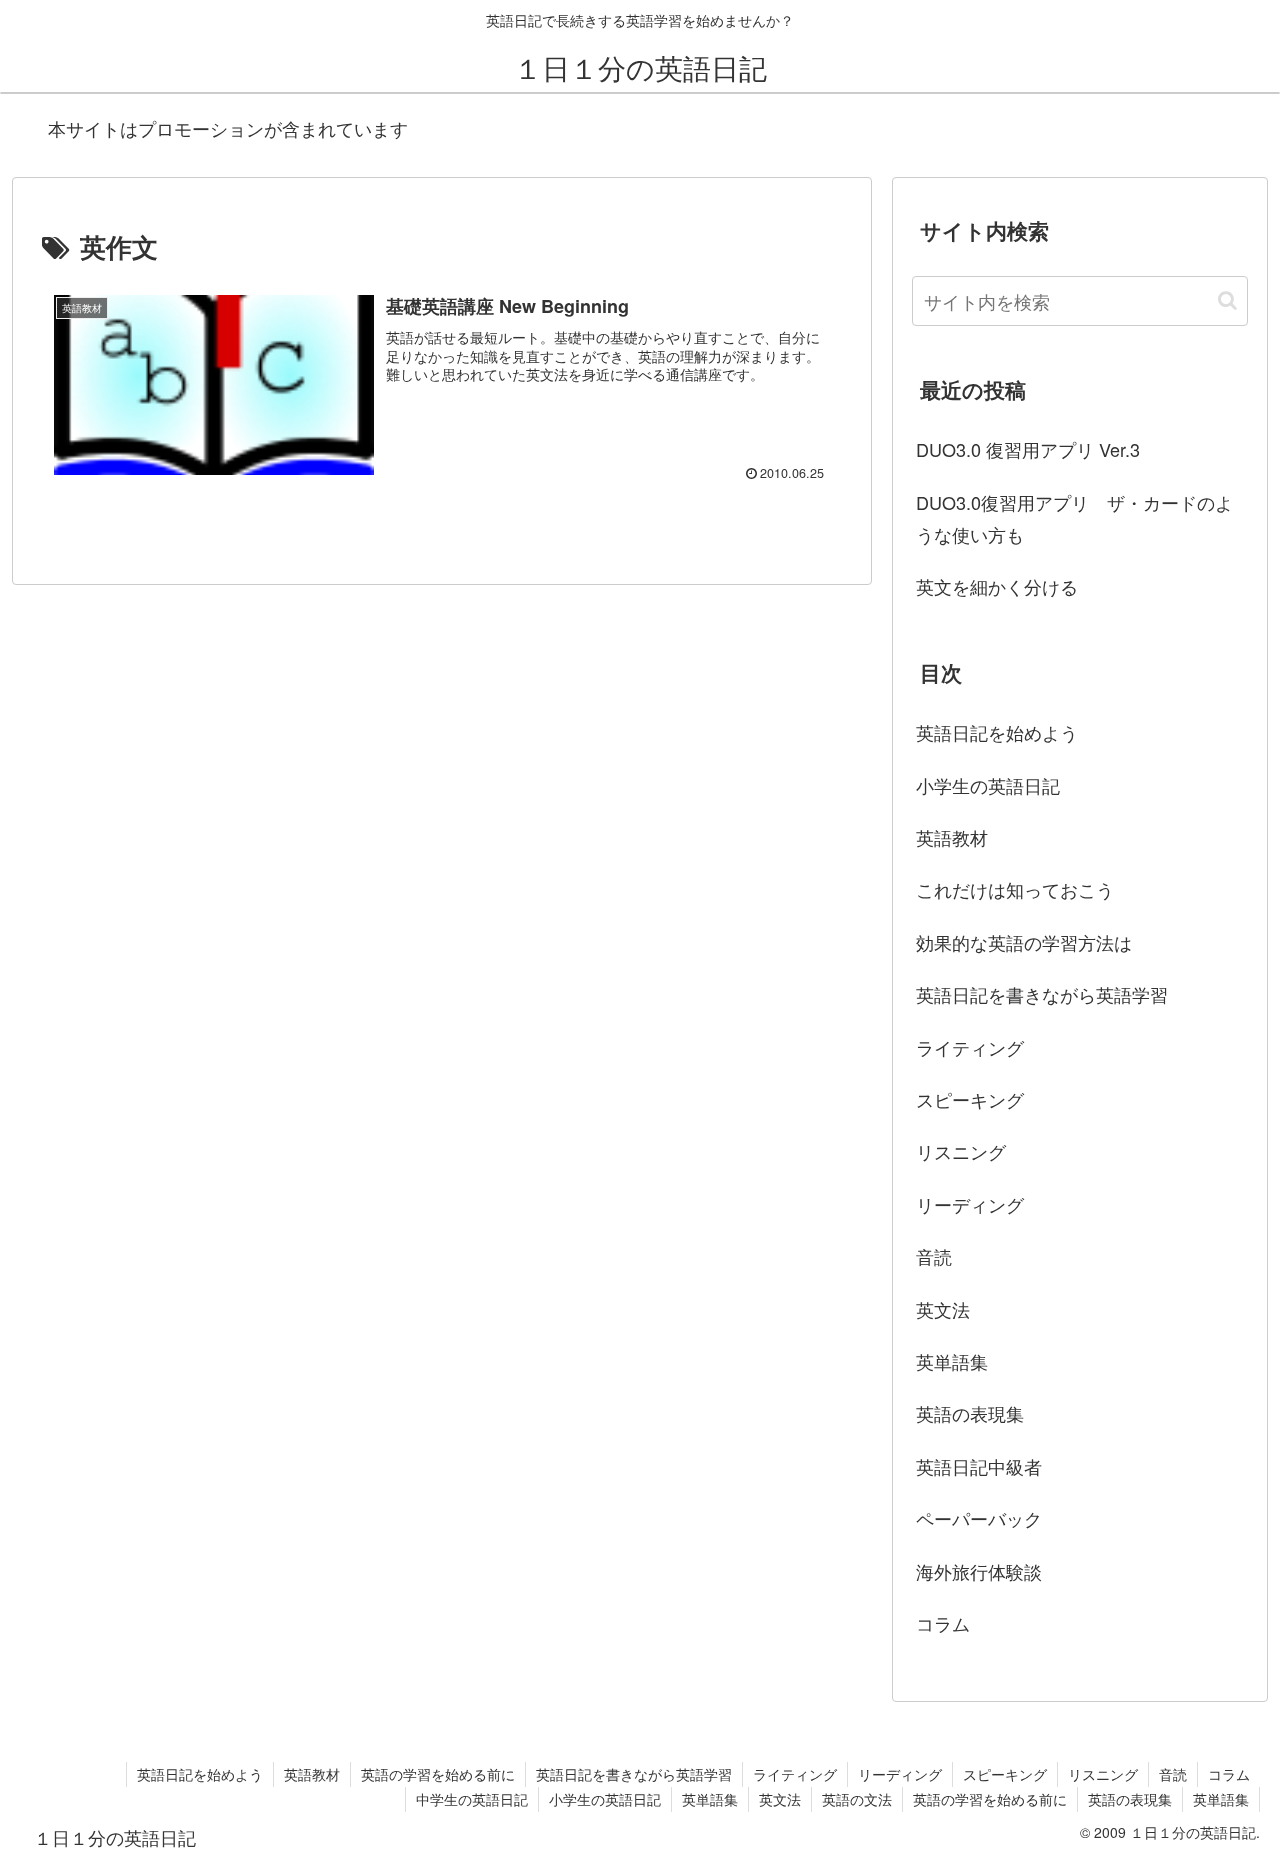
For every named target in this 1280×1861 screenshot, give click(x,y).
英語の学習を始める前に (438, 1774)
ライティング (970, 1047)
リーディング (970, 1204)
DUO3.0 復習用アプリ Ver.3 (1028, 449)
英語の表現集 (970, 1413)
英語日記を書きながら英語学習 (1042, 994)
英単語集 (952, 1361)
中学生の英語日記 (472, 1799)
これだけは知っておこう (1015, 889)
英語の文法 (857, 1799)
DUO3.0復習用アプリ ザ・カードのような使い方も (1074, 518)
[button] (1227, 300)
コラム (943, 1623)
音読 (934, 1256)
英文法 (943, 1309)
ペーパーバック (979, 1518)
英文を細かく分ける (997, 586)
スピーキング (970, 1099)
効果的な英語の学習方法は (1024, 942)
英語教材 (952, 837)
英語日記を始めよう (997, 732)
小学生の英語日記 (988, 785)
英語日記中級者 (979, 1466)
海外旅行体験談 (979, 1571)
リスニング (961, 1151)
